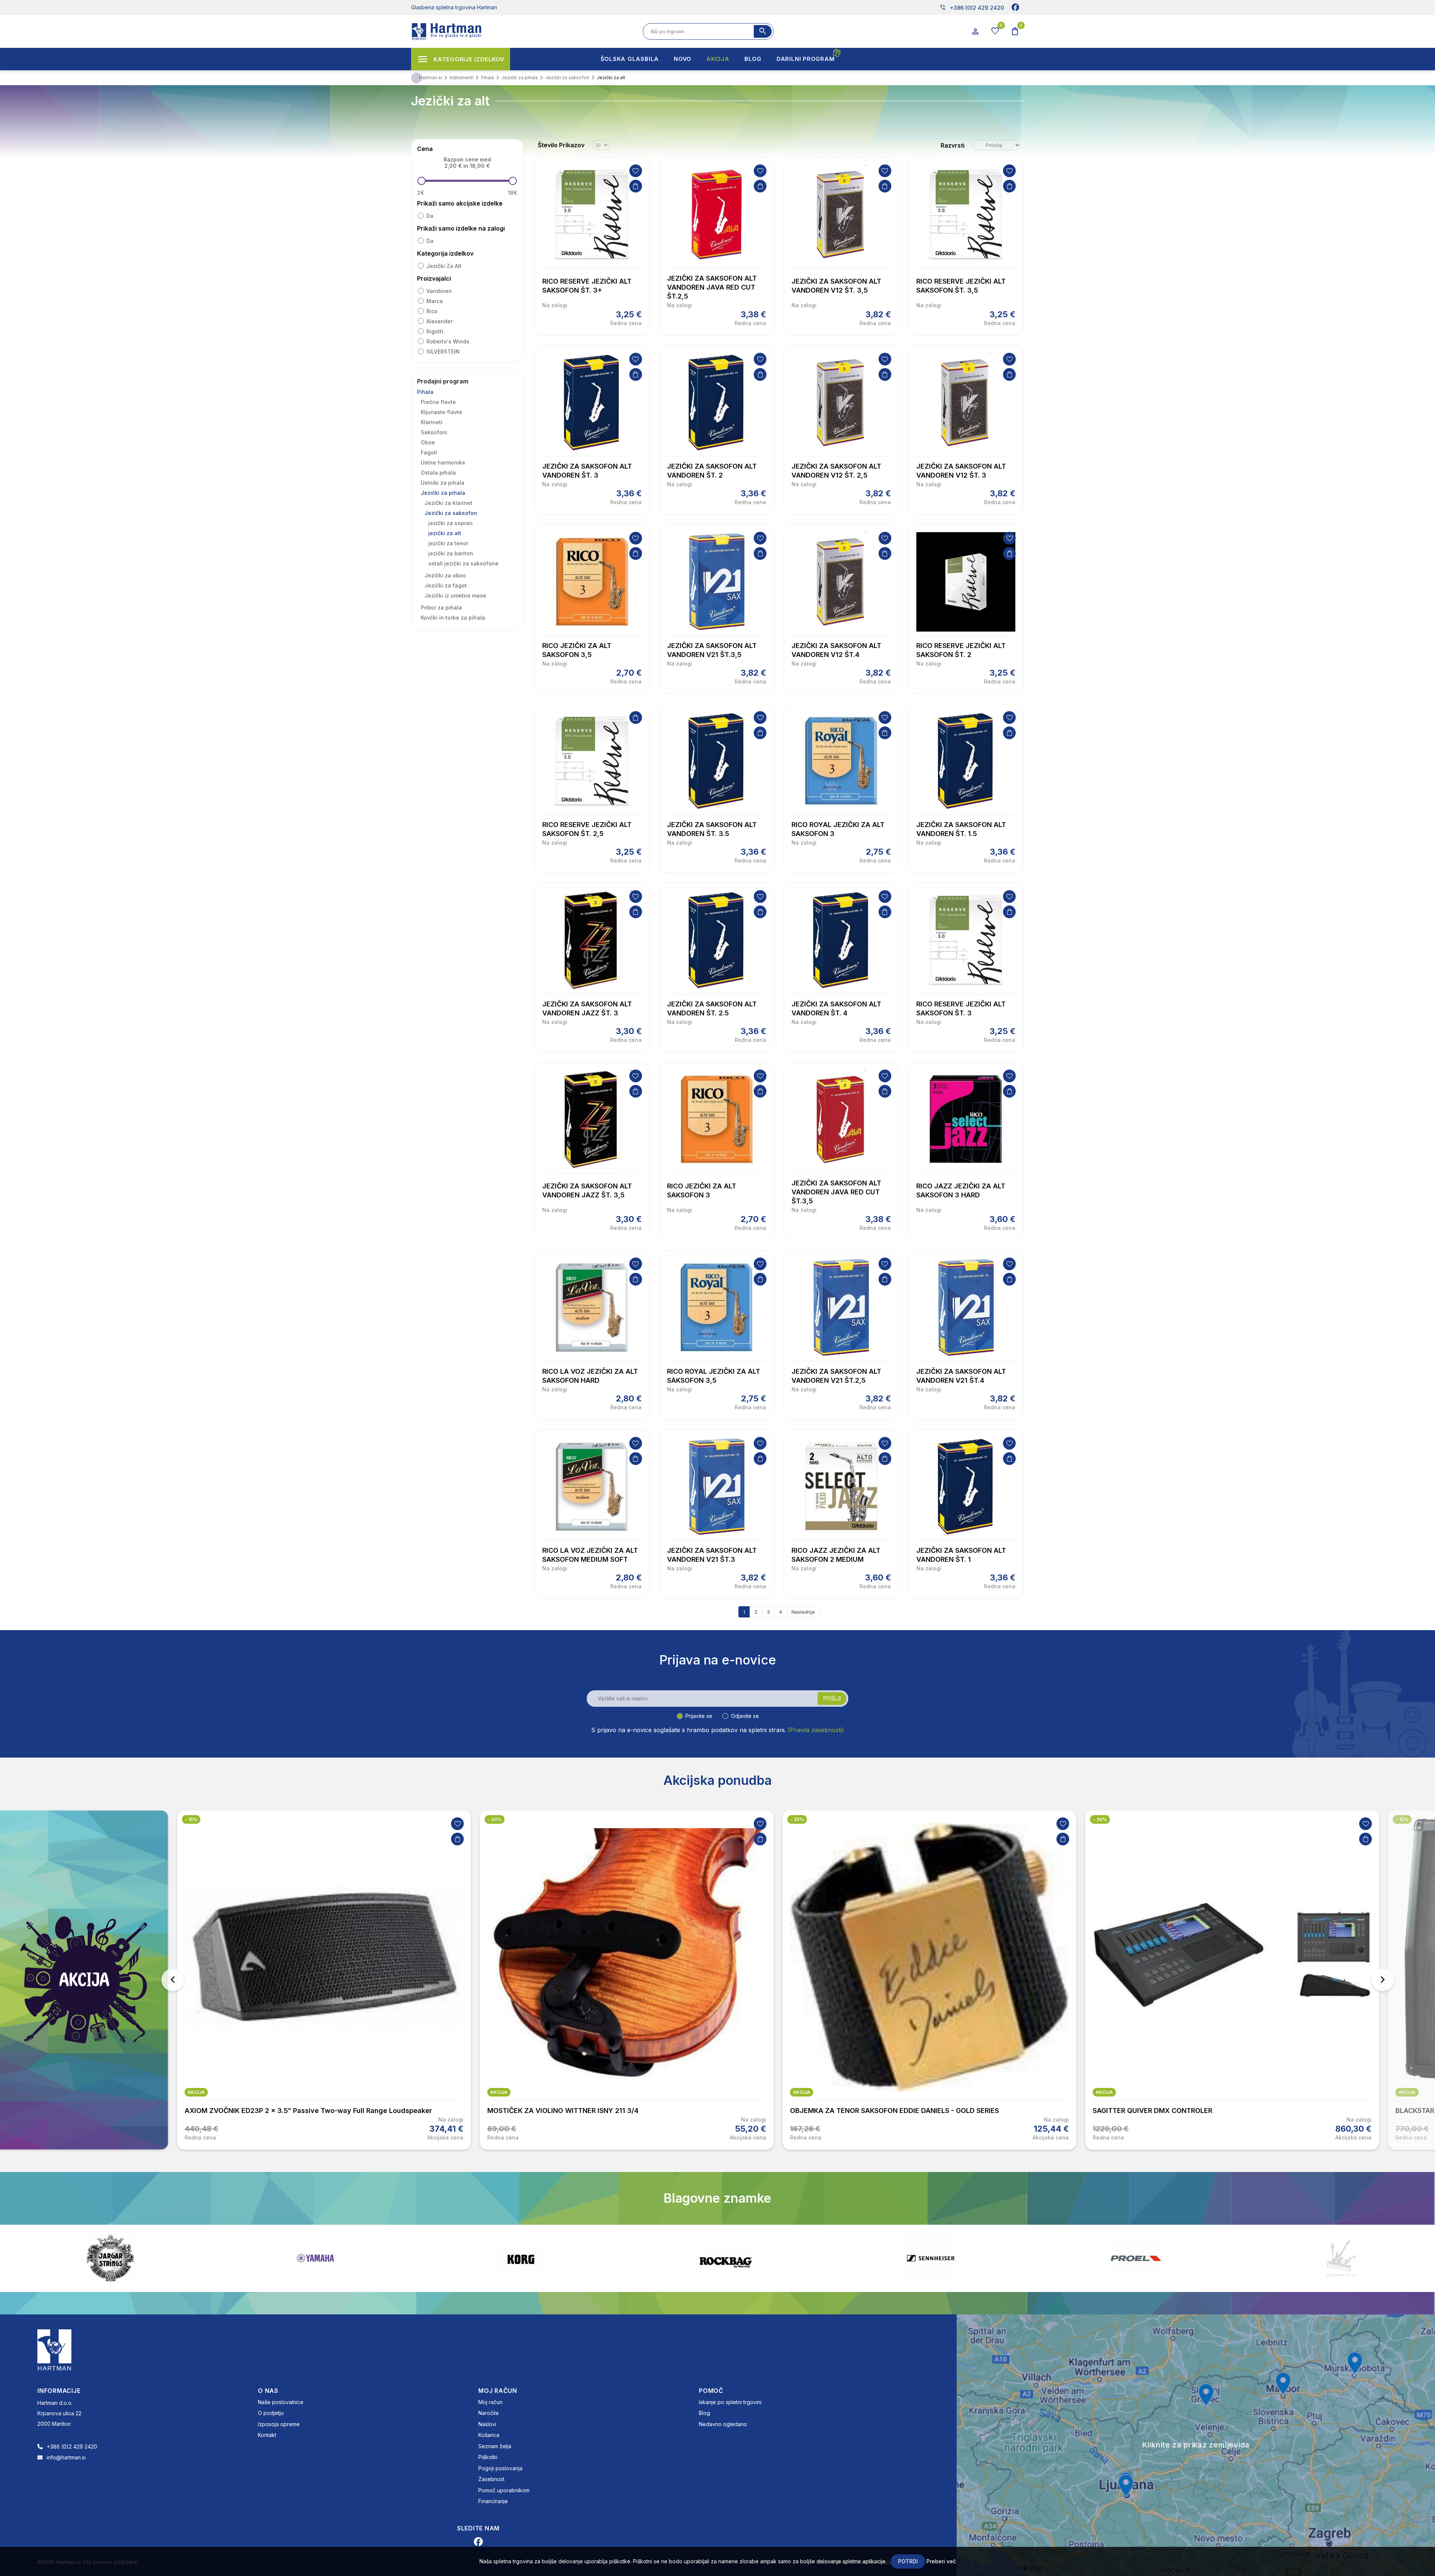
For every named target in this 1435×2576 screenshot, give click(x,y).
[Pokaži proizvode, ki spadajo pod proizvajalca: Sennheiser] (133, 2258)
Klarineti (432, 422)
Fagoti (429, 452)
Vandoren (439, 291)
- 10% (797, 1819)
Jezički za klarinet (448, 503)
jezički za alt (444, 266)
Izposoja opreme (279, 2424)
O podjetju (271, 2413)
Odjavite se (745, 1716)
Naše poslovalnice (281, 2402)
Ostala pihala (438, 473)
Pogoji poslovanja (500, 2468)
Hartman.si (430, 78)
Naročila (488, 2413)
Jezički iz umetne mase (455, 596)
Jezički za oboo (445, 575)
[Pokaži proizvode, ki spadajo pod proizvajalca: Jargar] (1364, 2258)
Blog (704, 2413)
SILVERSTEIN (443, 351)
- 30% (495, 1819)
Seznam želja (495, 2446)
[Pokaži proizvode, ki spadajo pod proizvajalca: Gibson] (954, 2258)
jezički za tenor (448, 543)
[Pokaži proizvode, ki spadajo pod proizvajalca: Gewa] (1159, 2258)
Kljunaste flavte (442, 412)
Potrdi (908, 2561)
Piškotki (488, 2457)
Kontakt (267, 2435)
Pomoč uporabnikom (504, 2490)
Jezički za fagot (446, 585)
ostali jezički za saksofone (463, 563)
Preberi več (941, 2561)
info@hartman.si (66, 2457)
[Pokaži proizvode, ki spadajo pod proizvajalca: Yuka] (749, 2258)
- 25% (192, 1819)
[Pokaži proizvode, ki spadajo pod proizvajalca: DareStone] (543, 2258)
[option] (324, 1980)
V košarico (636, 186)
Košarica (489, 2435)
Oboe (428, 442)
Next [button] (1383, 1980)
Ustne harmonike (443, 462)
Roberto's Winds (448, 341)
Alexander (439, 321)
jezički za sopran (450, 523)
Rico (432, 311)
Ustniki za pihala (443, 483)
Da (430, 216)
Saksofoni (434, 432)
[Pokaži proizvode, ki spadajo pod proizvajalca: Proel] (338, 2258)
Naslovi (487, 2424)
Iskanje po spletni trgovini (730, 2402)
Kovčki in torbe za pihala (453, 618)
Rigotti (435, 331)
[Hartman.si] (55, 2349)
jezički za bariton (451, 553)
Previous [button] (173, 1980)
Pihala (425, 392)
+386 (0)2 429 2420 (972, 7)
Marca (435, 301)
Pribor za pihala (441, 607)
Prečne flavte (438, 402)
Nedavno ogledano (723, 2424)
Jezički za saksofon (451, 513)
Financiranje (493, 2501)
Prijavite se (699, 1716)
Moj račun (490, 2402)
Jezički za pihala (443, 493)
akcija (196, 2092)
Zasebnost (491, 2479)
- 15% (1099, 1819)
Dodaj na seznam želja (636, 171)
